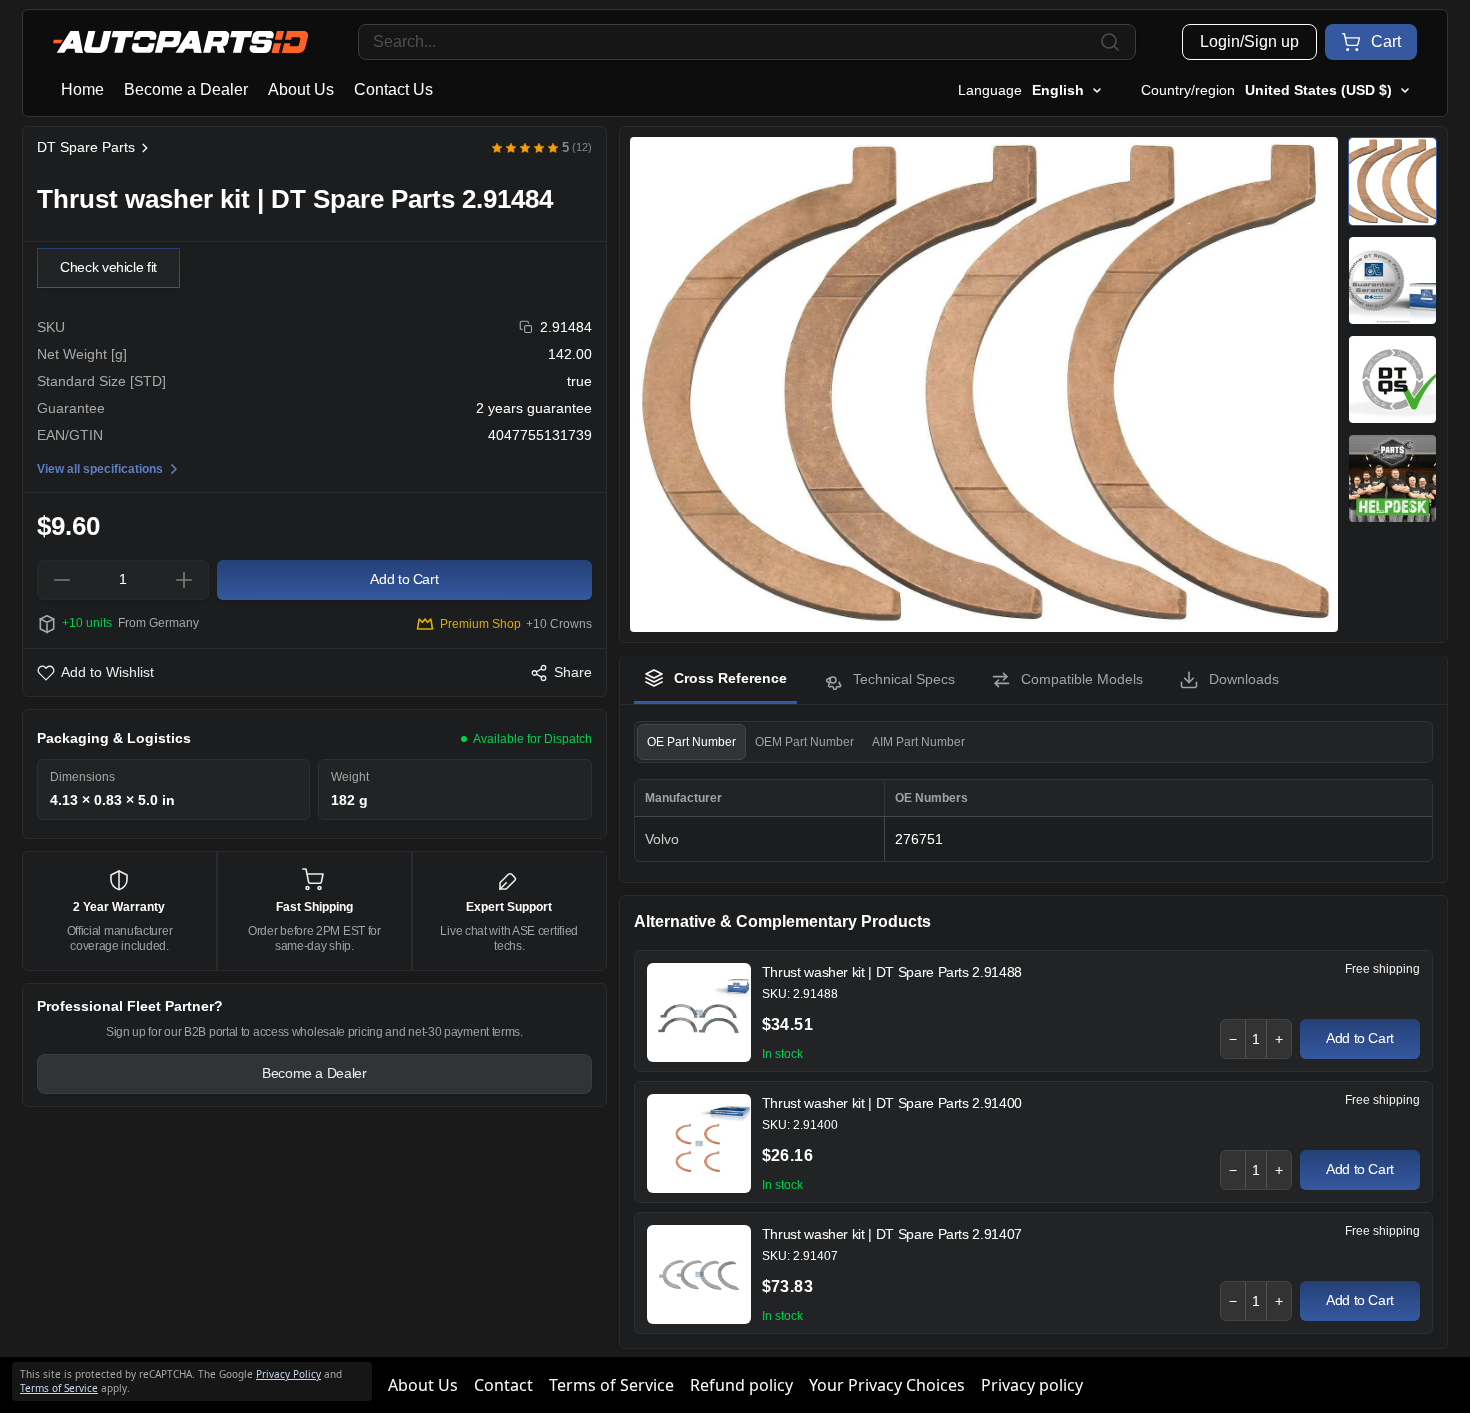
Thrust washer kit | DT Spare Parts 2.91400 (892, 1103)
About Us (301, 89)
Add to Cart (1360, 1038)
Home (82, 89)
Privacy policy (1032, 1385)
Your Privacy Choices (887, 1385)
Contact (503, 1385)
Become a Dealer (186, 89)
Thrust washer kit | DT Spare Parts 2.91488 (892, 972)
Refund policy (741, 1385)
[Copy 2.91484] (526, 327)
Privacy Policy (288, 1374)
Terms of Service (611, 1385)
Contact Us (393, 89)
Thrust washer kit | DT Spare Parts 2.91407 (892, 1234)
